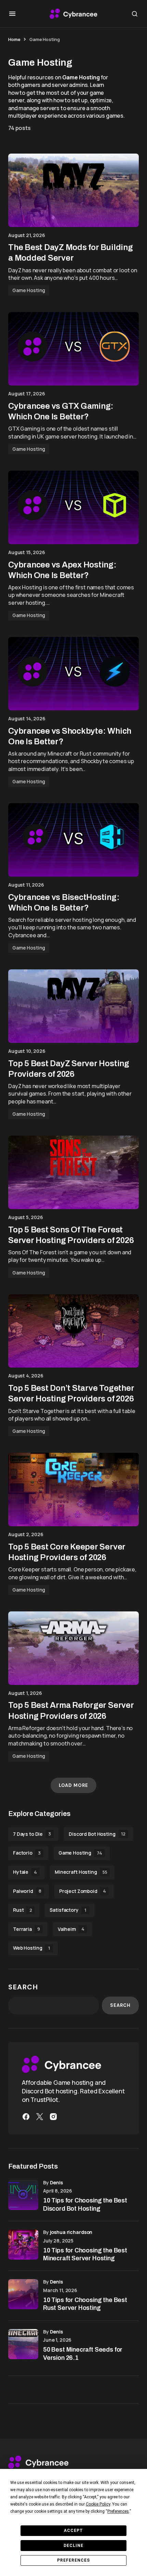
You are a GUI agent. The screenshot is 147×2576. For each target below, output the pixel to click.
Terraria (26, 1929)
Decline (73, 2546)
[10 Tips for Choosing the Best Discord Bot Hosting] (23, 2195)
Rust (22, 1910)
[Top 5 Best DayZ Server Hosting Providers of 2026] (73, 1006)
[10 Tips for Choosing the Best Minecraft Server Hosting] (23, 2245)
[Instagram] (53, 2117)
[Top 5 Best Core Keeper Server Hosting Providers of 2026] (73, 1489)
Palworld (27, 1891)
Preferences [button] (118, 2511)
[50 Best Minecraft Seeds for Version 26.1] (23, 2344)
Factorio (27, 1853)
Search (23, 1987)
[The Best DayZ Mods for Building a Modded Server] (73, 190)
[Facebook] (26, 2117)
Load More (73, 1785)
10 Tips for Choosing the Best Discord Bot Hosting (85, 2204)
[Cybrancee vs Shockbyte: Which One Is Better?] (73, 674)
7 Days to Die (32, 1834)
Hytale (25, 1872)
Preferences (73, 2560)
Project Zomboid (83, 1891)
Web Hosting (31, 1948)
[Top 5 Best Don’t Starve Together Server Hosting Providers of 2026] (73, 1331)
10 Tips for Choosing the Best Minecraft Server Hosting (85, 2254)
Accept (73, 2531)
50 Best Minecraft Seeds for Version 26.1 (83, 2353)
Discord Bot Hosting (97, 1834)
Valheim (71, 1929)
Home (14, 39)
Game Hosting (29, 290)
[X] (40, 2117)
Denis (56, 2182)
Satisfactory (68, 1910)
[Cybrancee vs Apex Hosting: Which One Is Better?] (73, 507)
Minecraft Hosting (81, 1872)
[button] (12, 14)
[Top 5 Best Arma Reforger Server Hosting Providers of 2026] (73, 1648)
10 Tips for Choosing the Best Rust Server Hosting (85, 2304)
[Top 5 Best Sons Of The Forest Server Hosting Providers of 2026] (73, 1172)
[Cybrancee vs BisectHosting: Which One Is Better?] (73, 840)
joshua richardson (71, 2232)
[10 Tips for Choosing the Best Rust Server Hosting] (23, 2294)
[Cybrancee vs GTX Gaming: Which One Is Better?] (73, 349)
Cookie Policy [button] (98, 2504)
